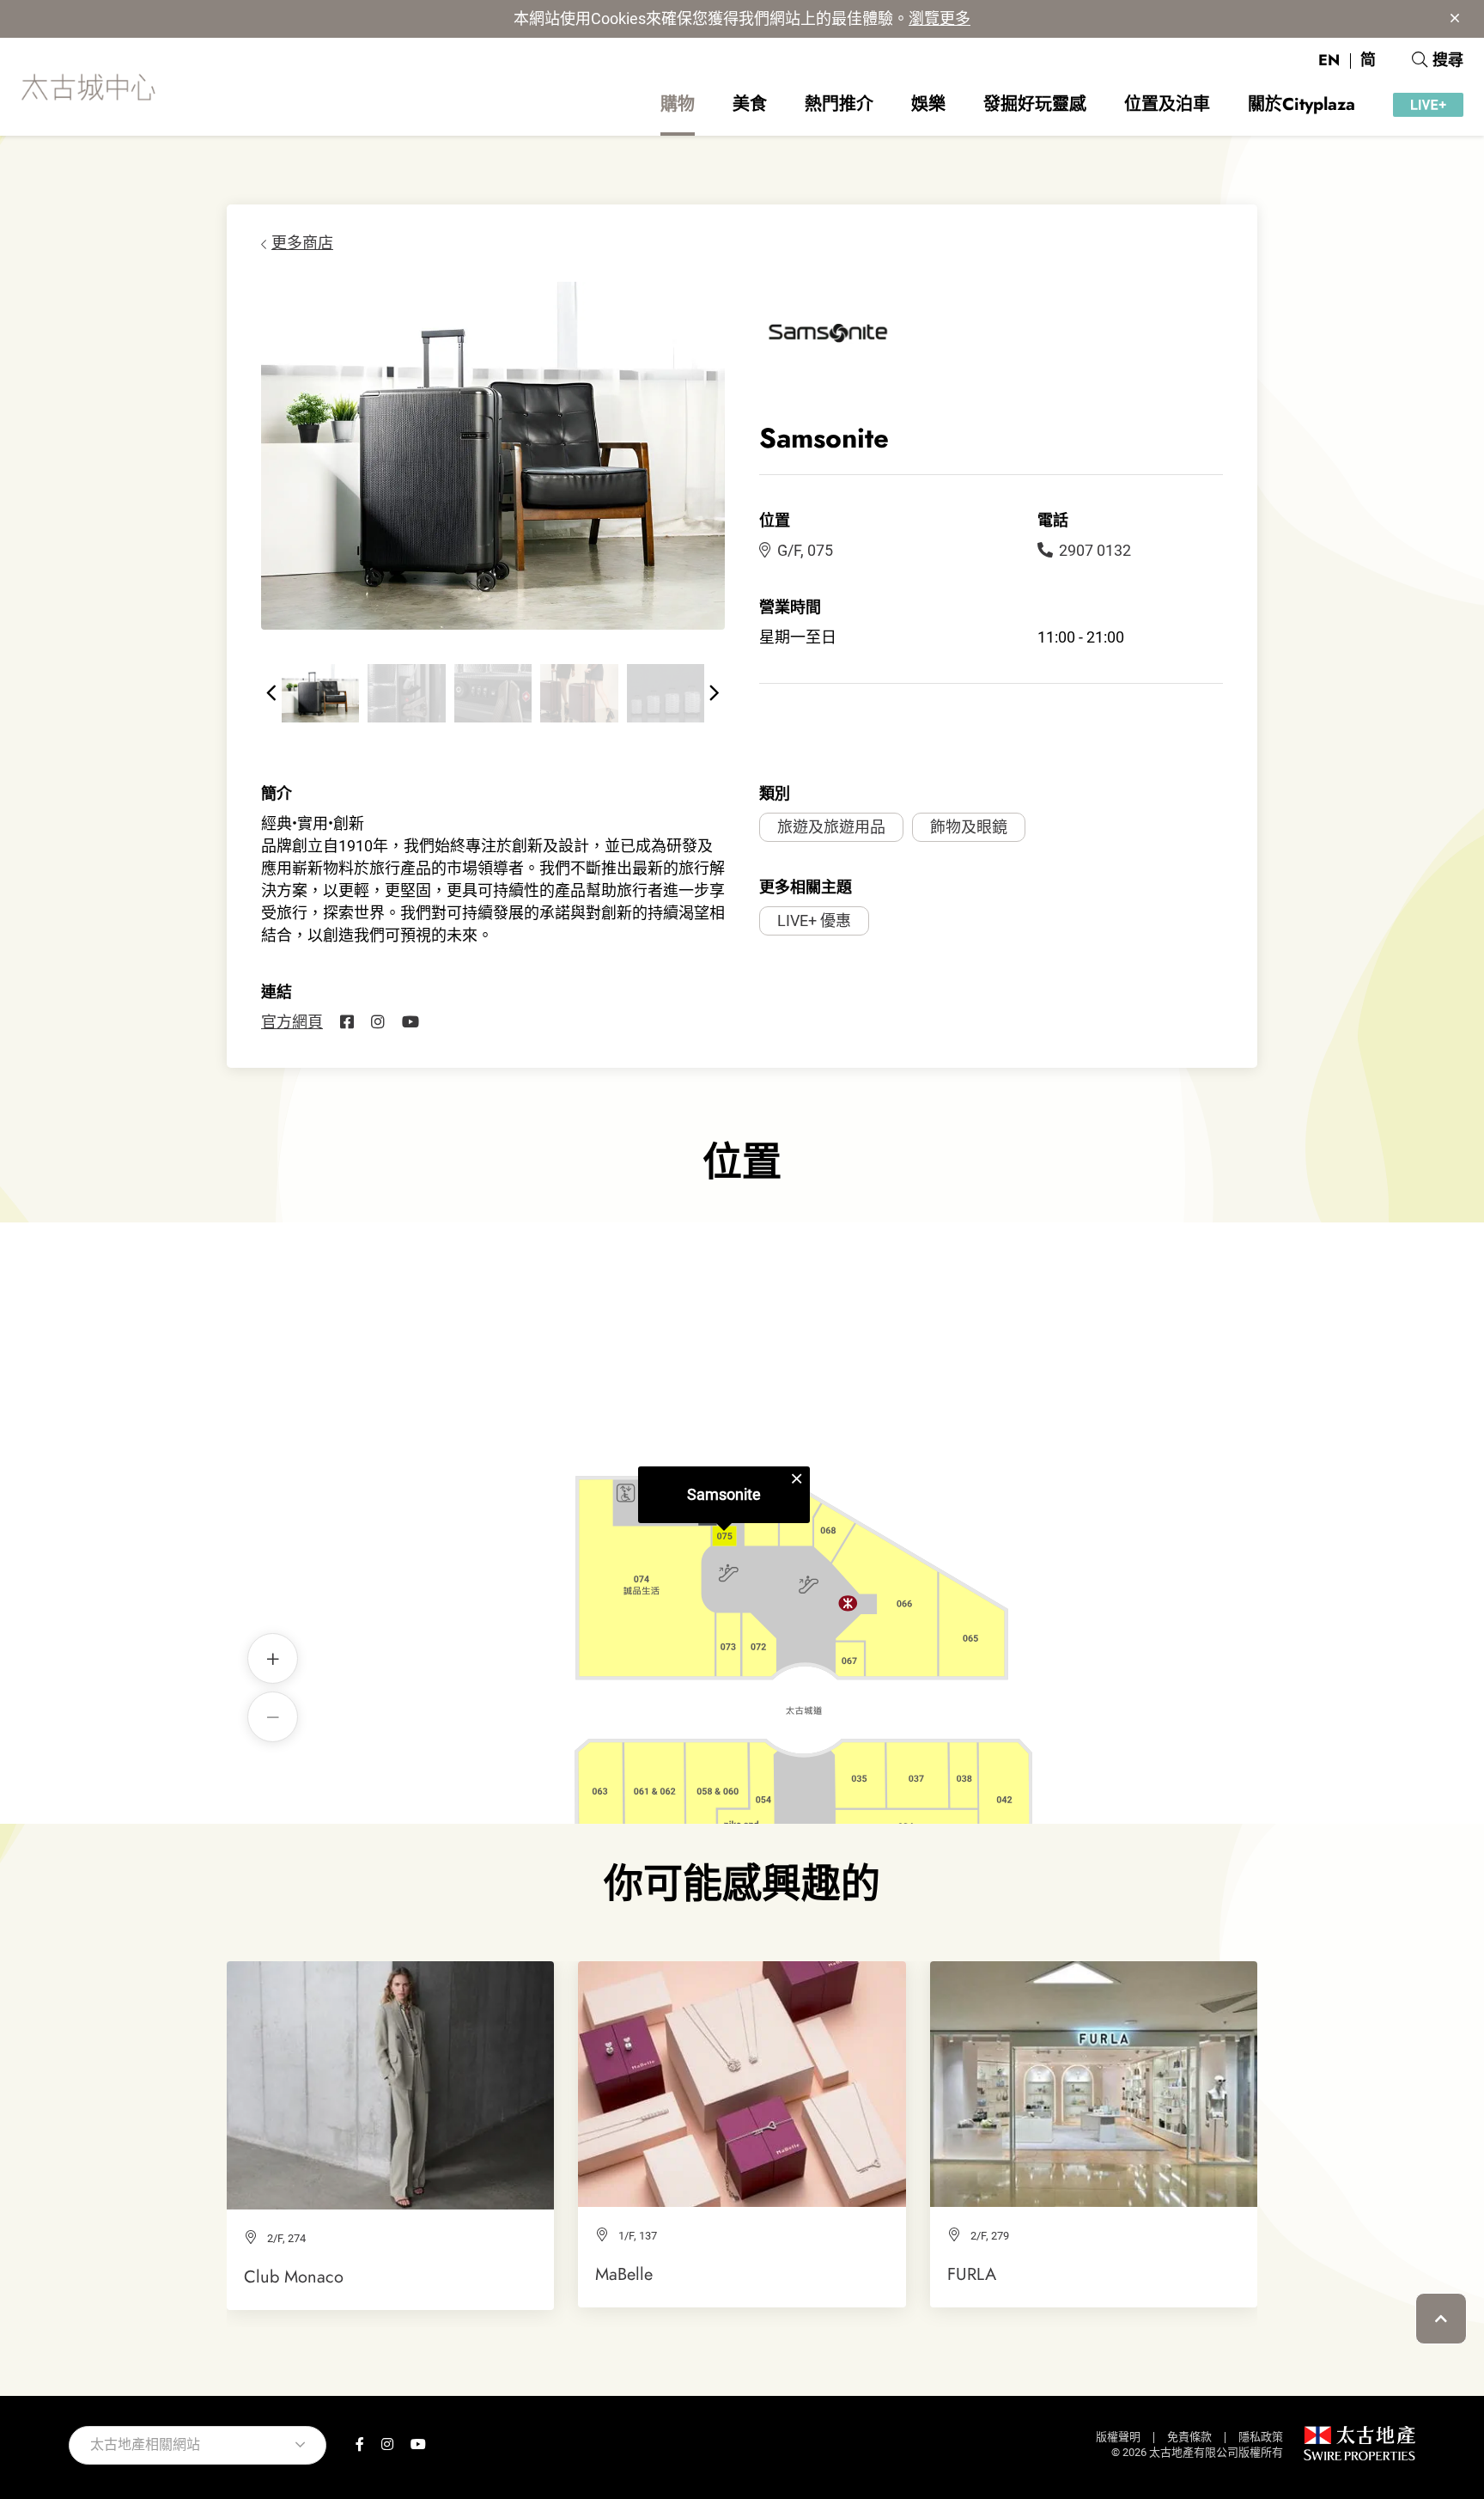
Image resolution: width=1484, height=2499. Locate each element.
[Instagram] (378, 1022)
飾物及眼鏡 (969, 827)
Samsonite (724, 1494)
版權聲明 (1118, 2437)
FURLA (972, 2274)
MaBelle (624, 2274)
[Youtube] (411, 1022)
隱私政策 (1261, 2437)
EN (1329, 60)
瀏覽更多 (940, 18)
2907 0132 (1095, 550)
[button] (271, 693)
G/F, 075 (805, 550)
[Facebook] (347, 1022)
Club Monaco (294, 2277)
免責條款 (1189, 2437)
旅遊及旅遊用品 (831, 827)
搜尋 (1448, 60)
